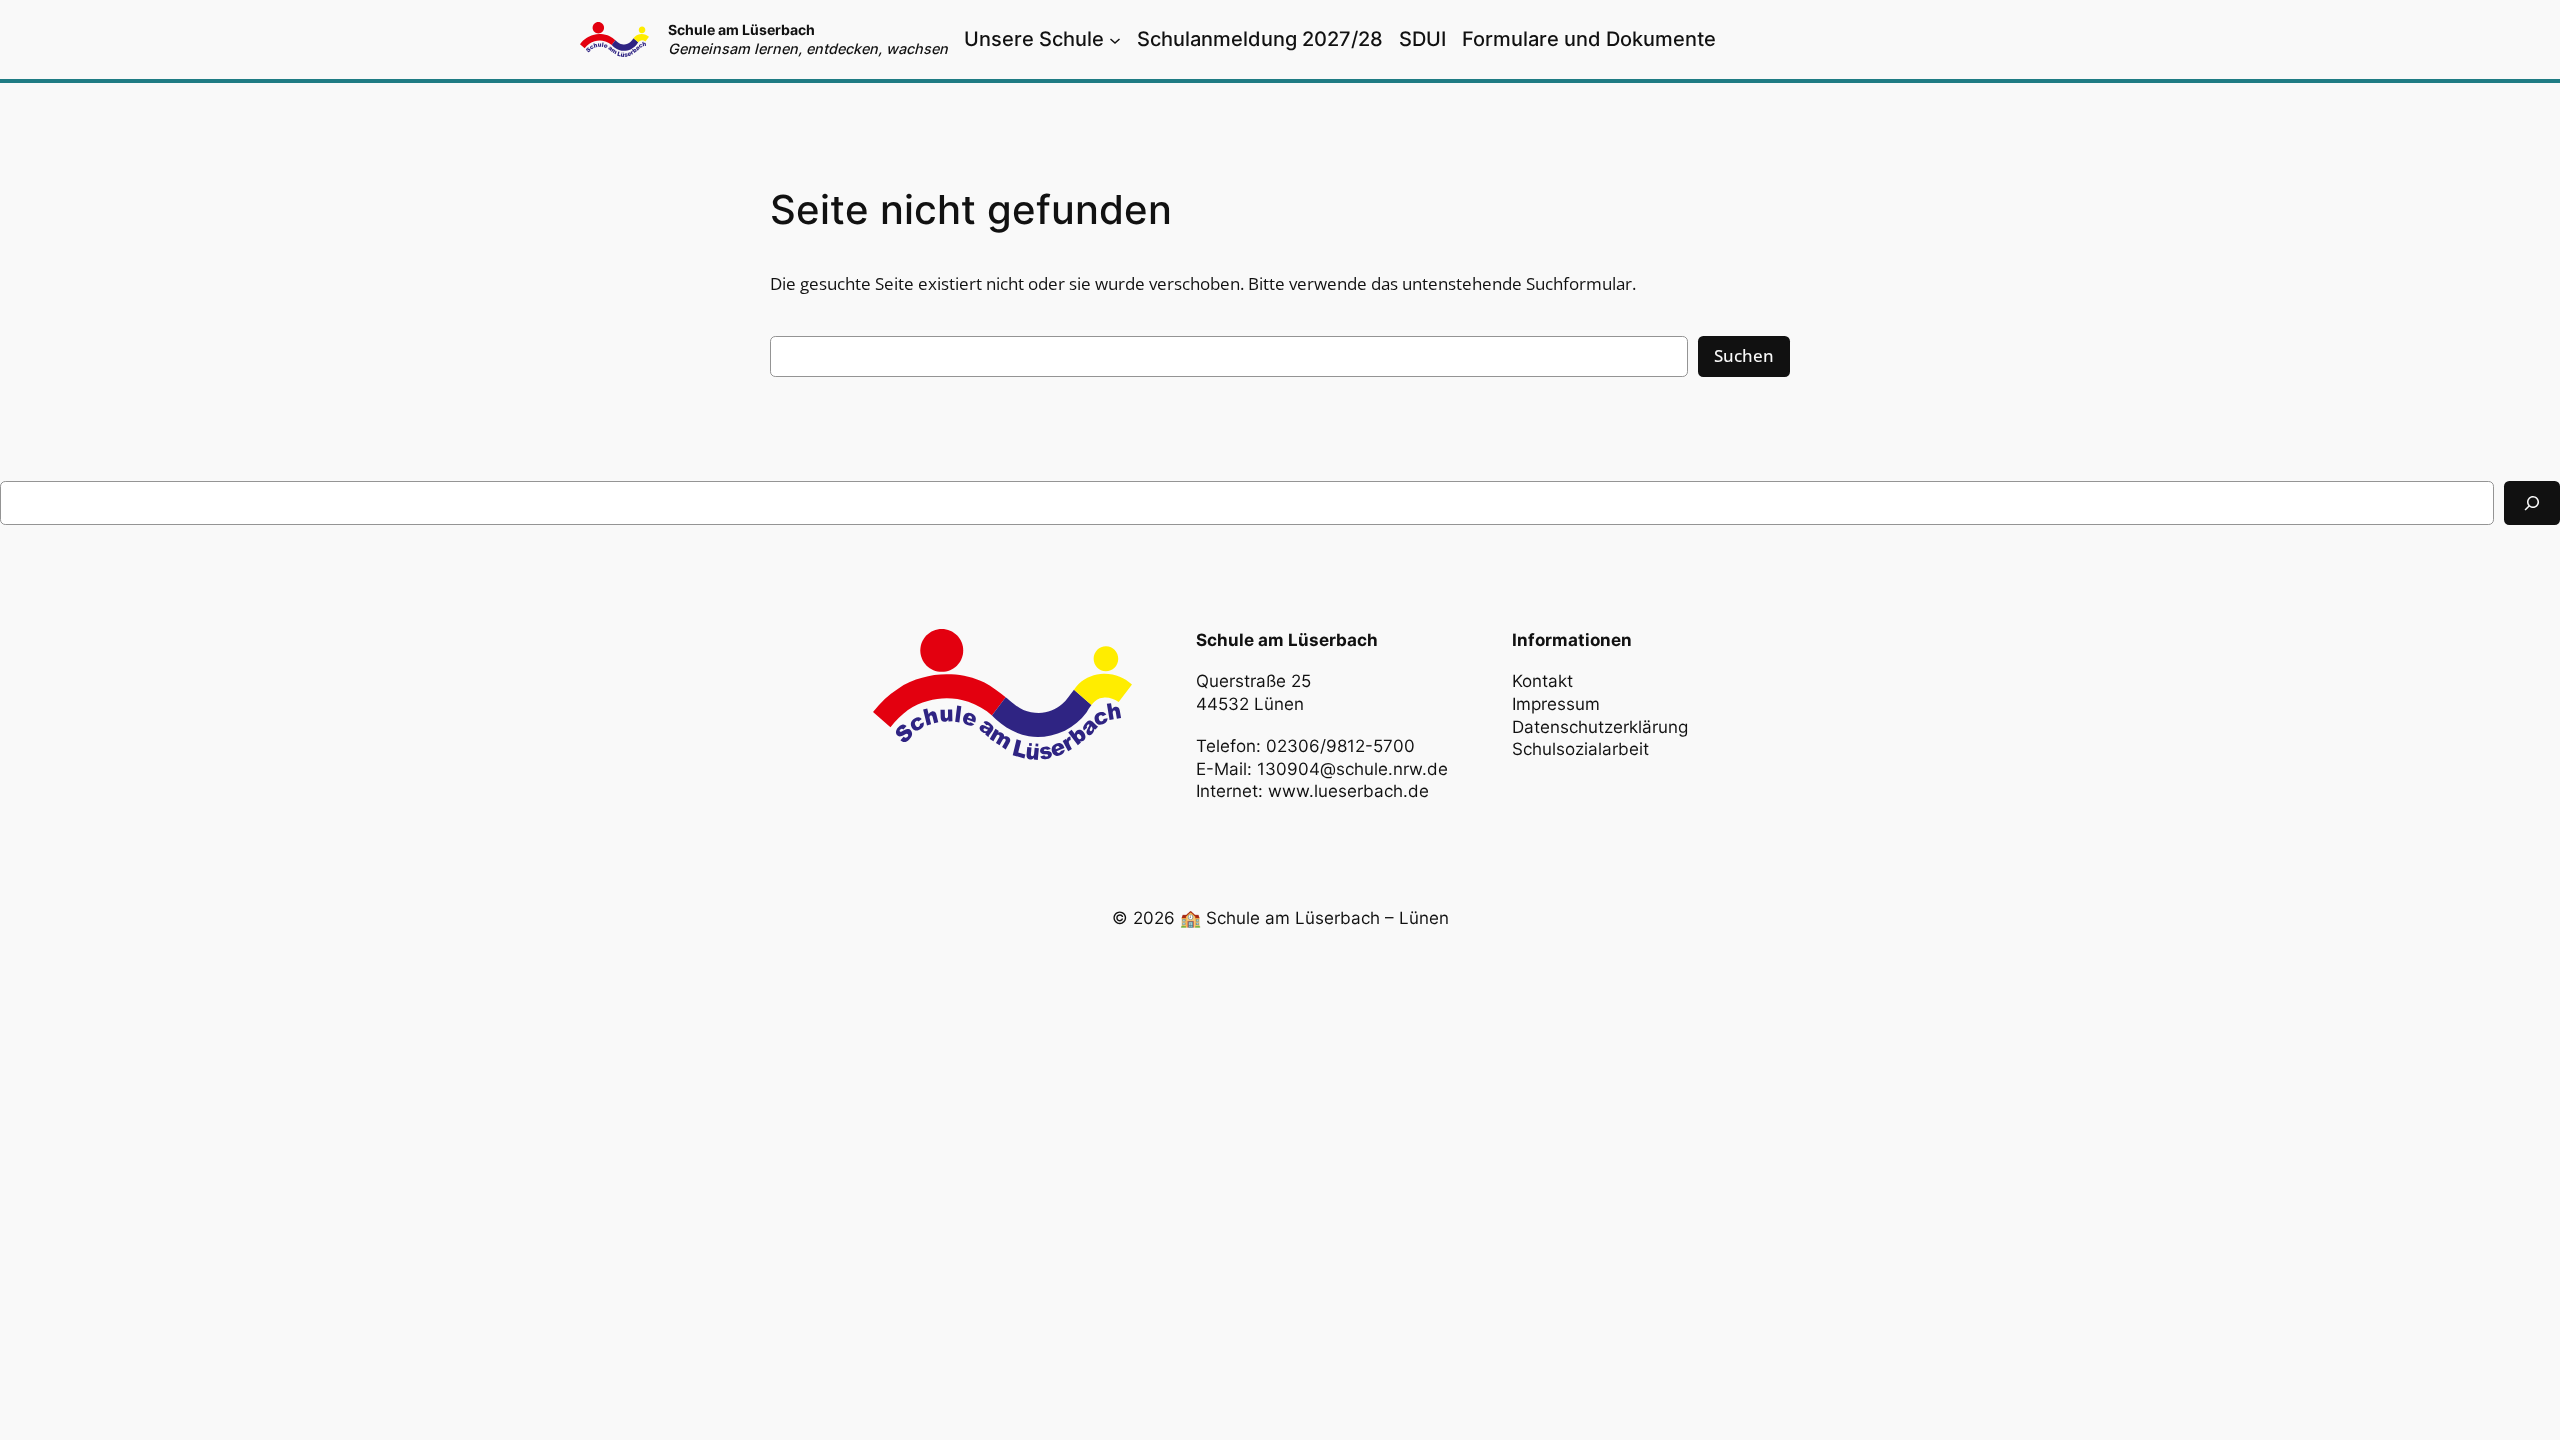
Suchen (1744, 355)
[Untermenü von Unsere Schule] (1115, 39)
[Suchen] (2532, 502)
